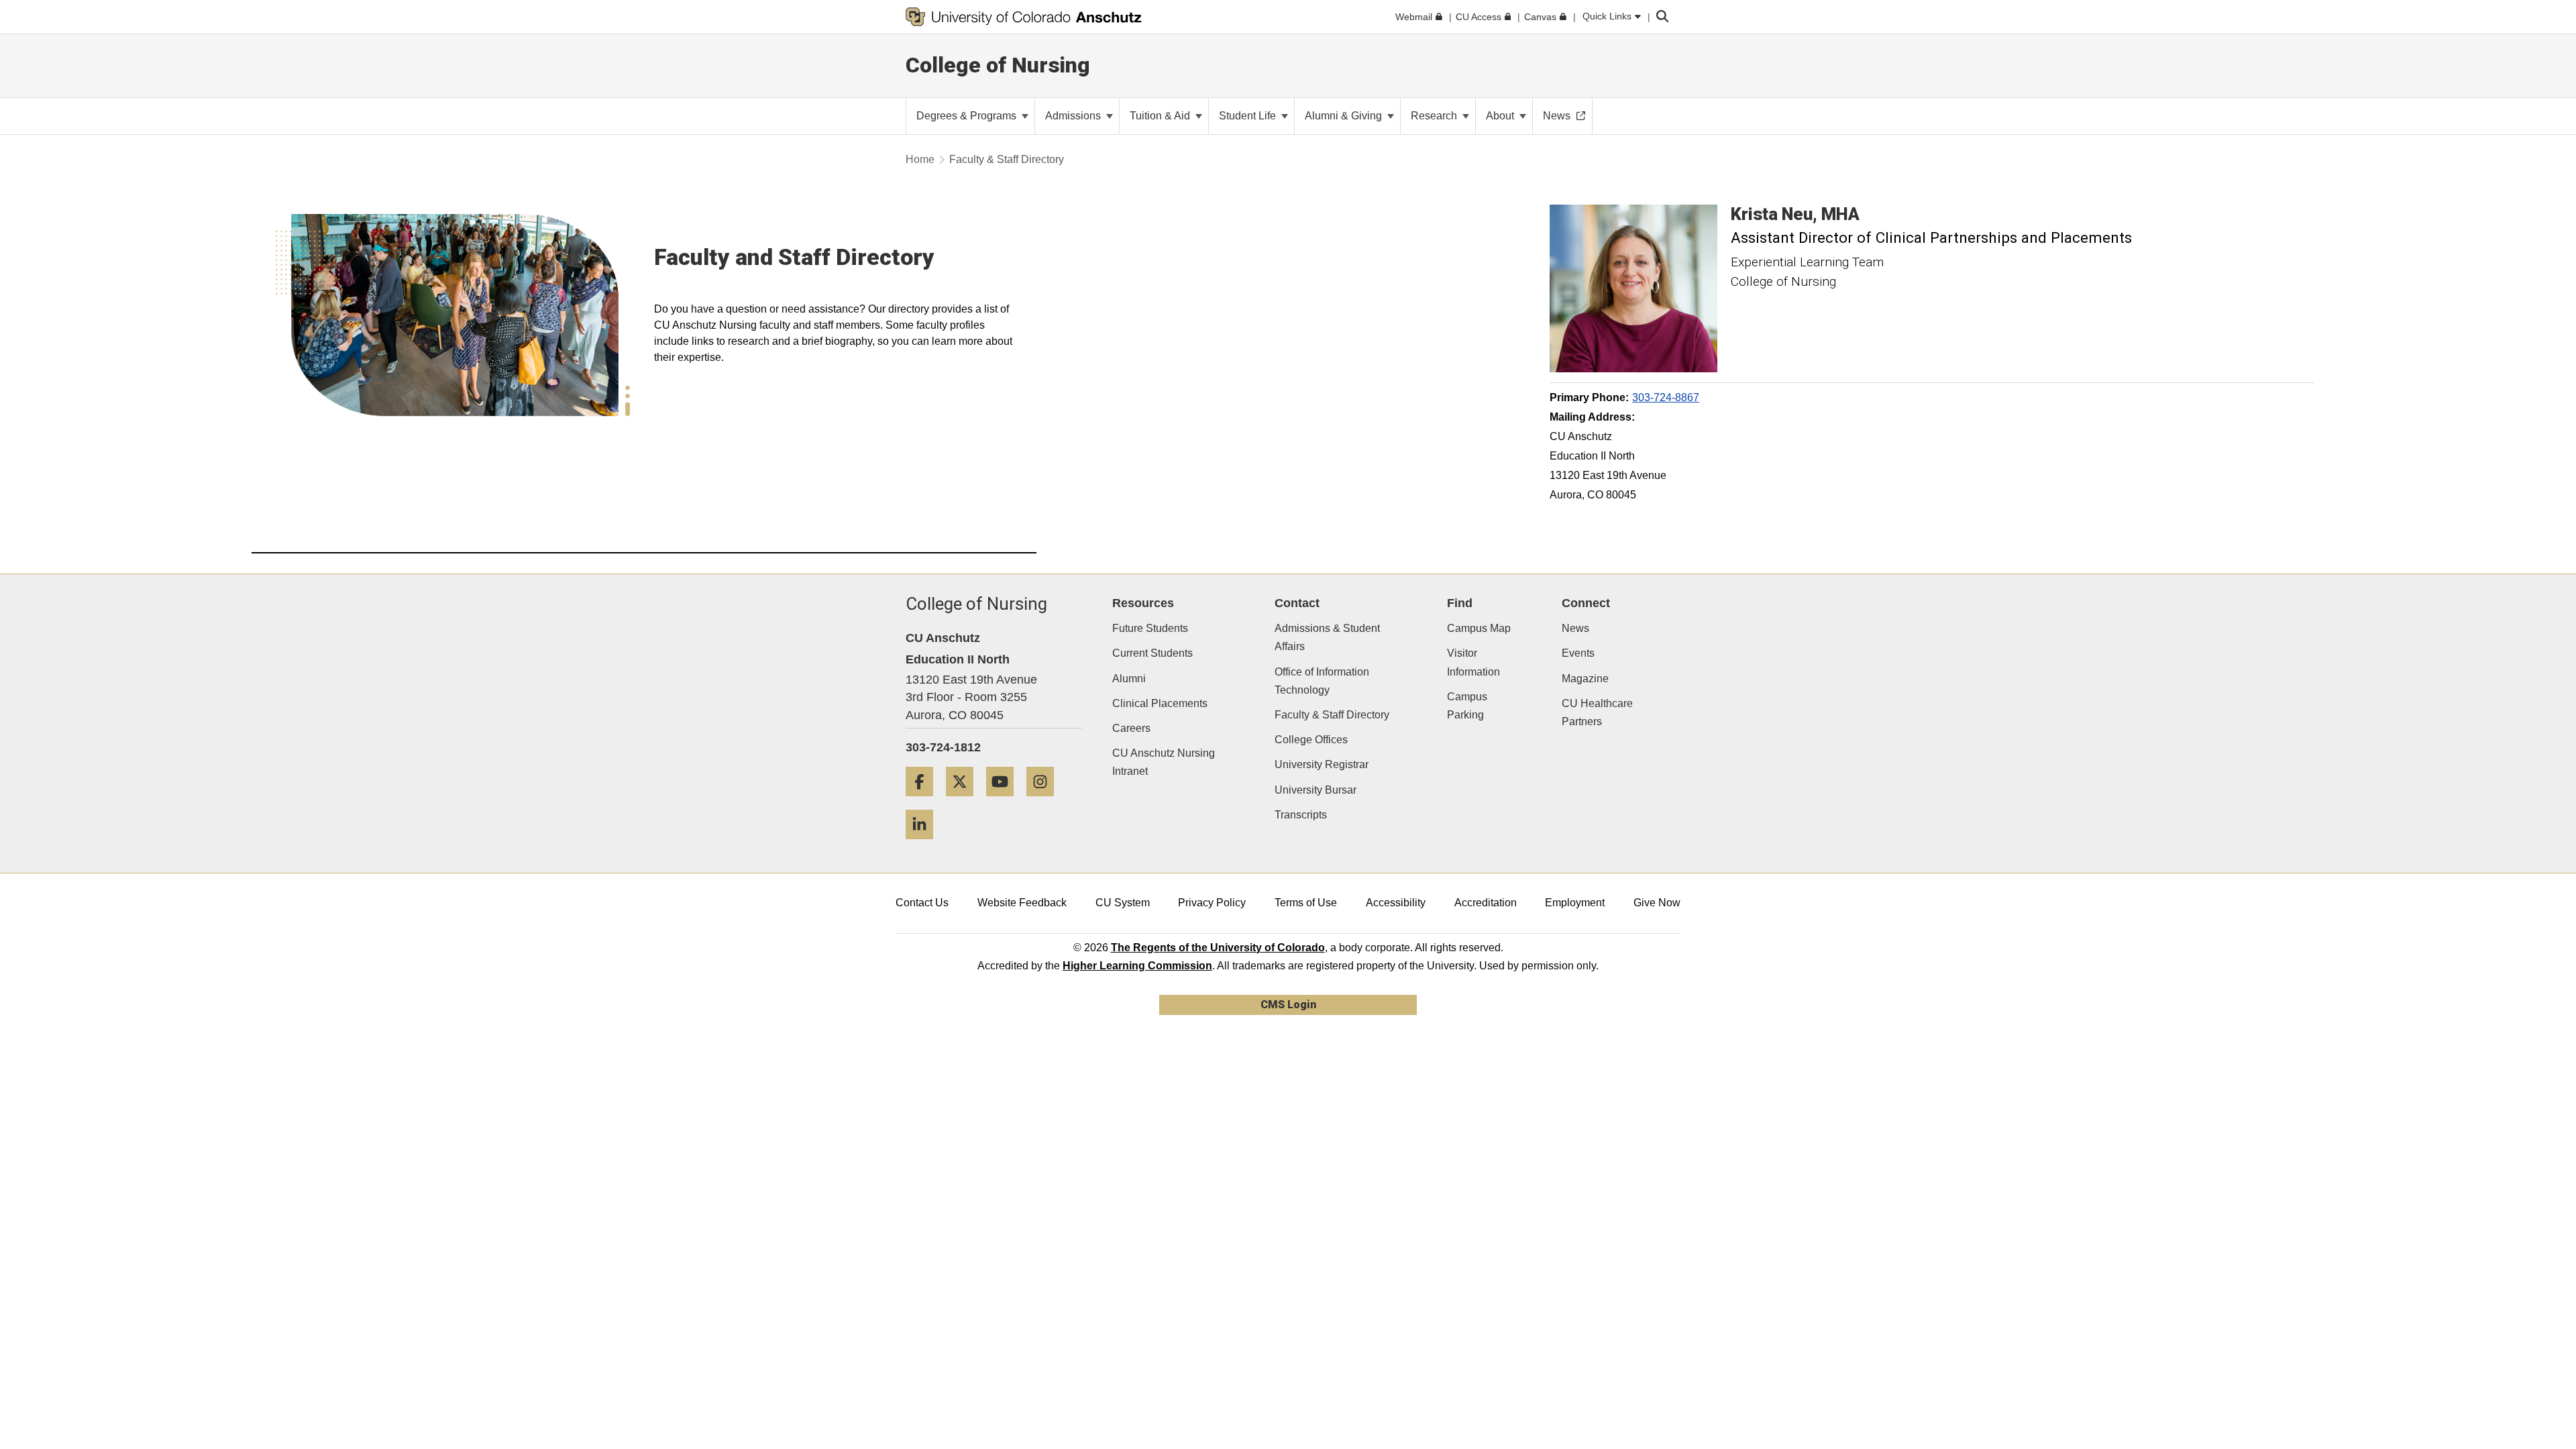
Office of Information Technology (1322, 681)
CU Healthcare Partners (1597, 712)
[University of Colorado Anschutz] (1024, 17)
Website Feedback (1022, 903)
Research (1435, 116)
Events (1578, 653)
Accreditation (1486, 903)
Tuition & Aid (1161, 116)
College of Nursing (998, 65)
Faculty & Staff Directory (1332, 715)
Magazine (1585, 679)
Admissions (1074, 116)
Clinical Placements (1160, 703)
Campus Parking (1467, 706)
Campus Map (1479, 628)
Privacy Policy (1212, 903)
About (1501, 116)
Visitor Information (1473, 662)
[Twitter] (965, 801)
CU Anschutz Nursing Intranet (1164, 762)
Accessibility (1396, 903)
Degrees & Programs (968, 116)
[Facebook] (924, 801)
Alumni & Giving (1345, 116)
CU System (1123, 903)
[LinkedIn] (924, 844)
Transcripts (1301, 815)
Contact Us (922, 903)
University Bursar (1316, 790)
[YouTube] (1005, 801)
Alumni (1129, 679)
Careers (1131, 728)
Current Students (1152, 653)
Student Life (1249, 116)
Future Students (1150, 628)
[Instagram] (1045, 801)
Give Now (1657, 903)
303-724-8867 (1666, 397)
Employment (1575, 903)
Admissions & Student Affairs (1327, 637)
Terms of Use (1306, 903)
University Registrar (1322, 764)
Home (920, 159)
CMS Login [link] (1288, 1005)
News (1575, 628)
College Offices (1311, 740)
